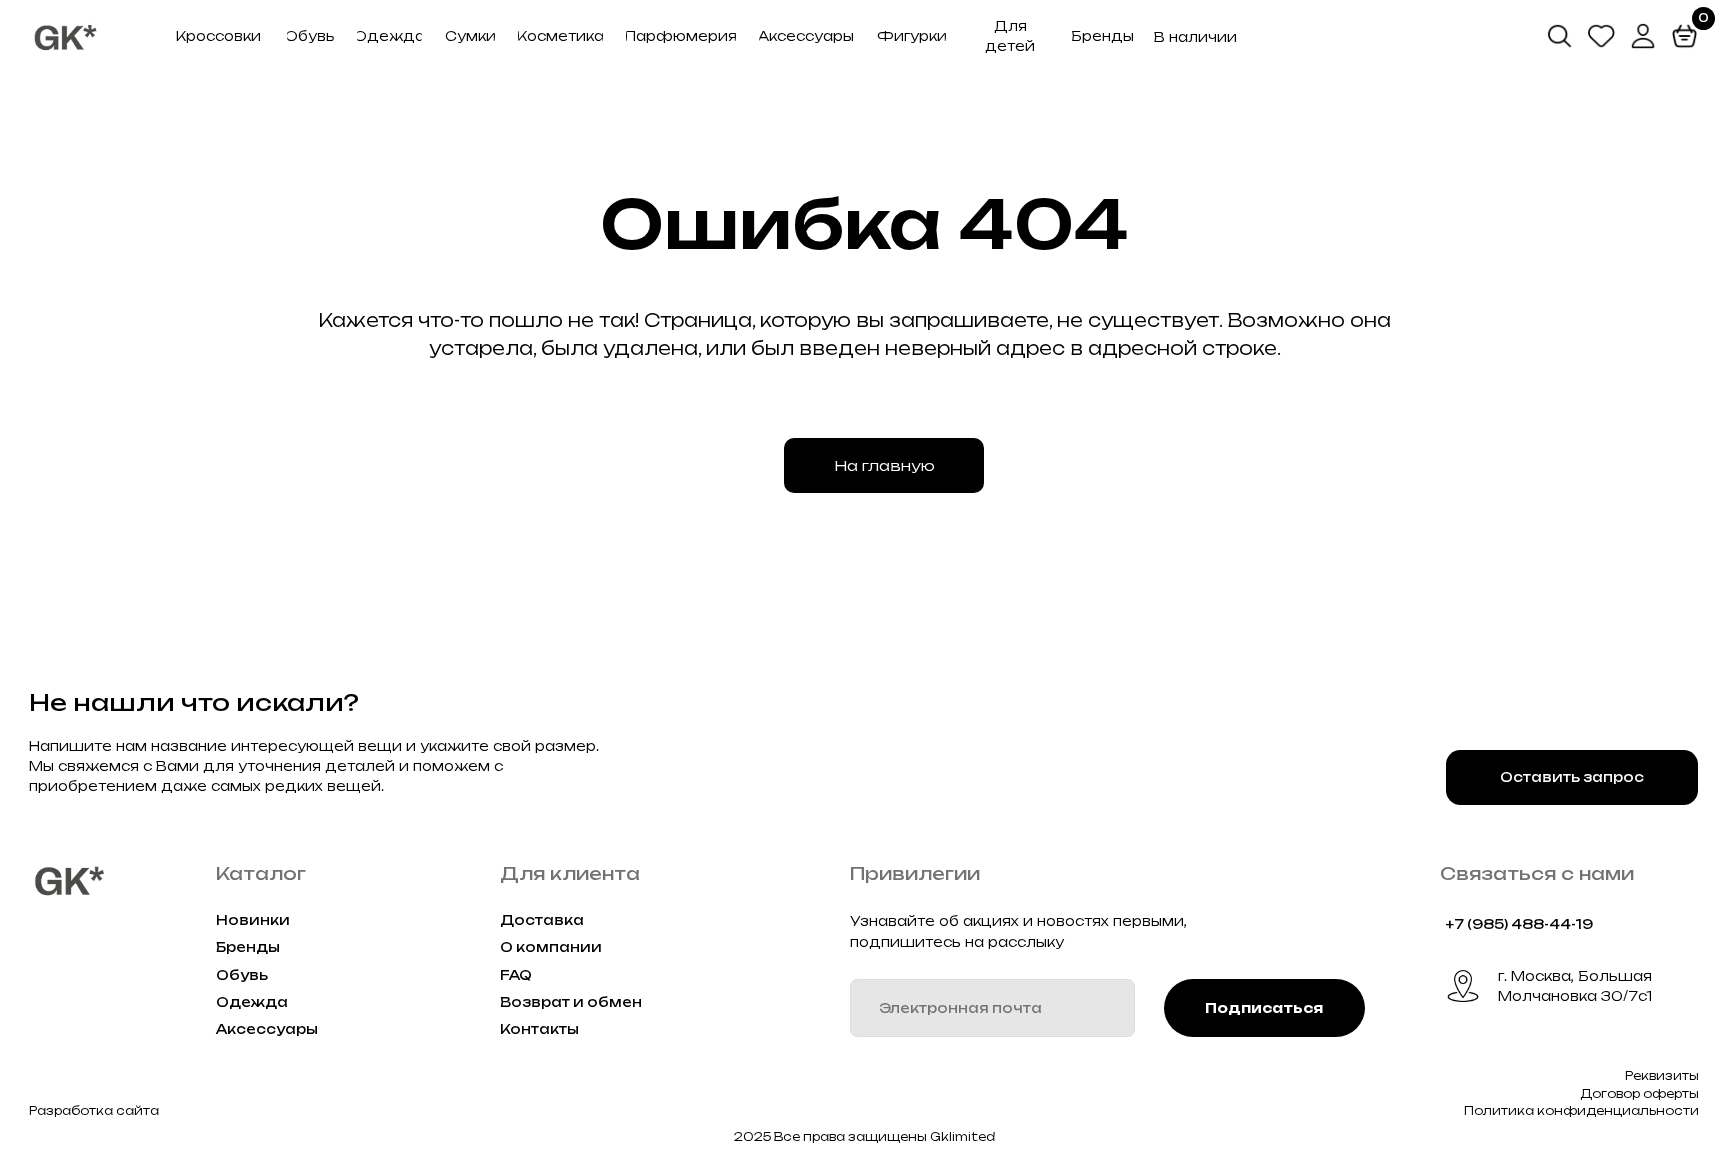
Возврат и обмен (571, 1002)
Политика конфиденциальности (1581, 1111)
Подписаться (1264, 1008)
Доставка (542, 920)
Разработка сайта (94, 1111)
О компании (551, 947)
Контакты (539, 1029)
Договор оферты (1639, 1094)
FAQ (516, 975)
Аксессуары (267, 1029)
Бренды (248, 947)
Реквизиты (1662, 1076)
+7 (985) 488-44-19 (1519, 924)
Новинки (253, 920)
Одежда (252, 1002)
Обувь (242, 975)
